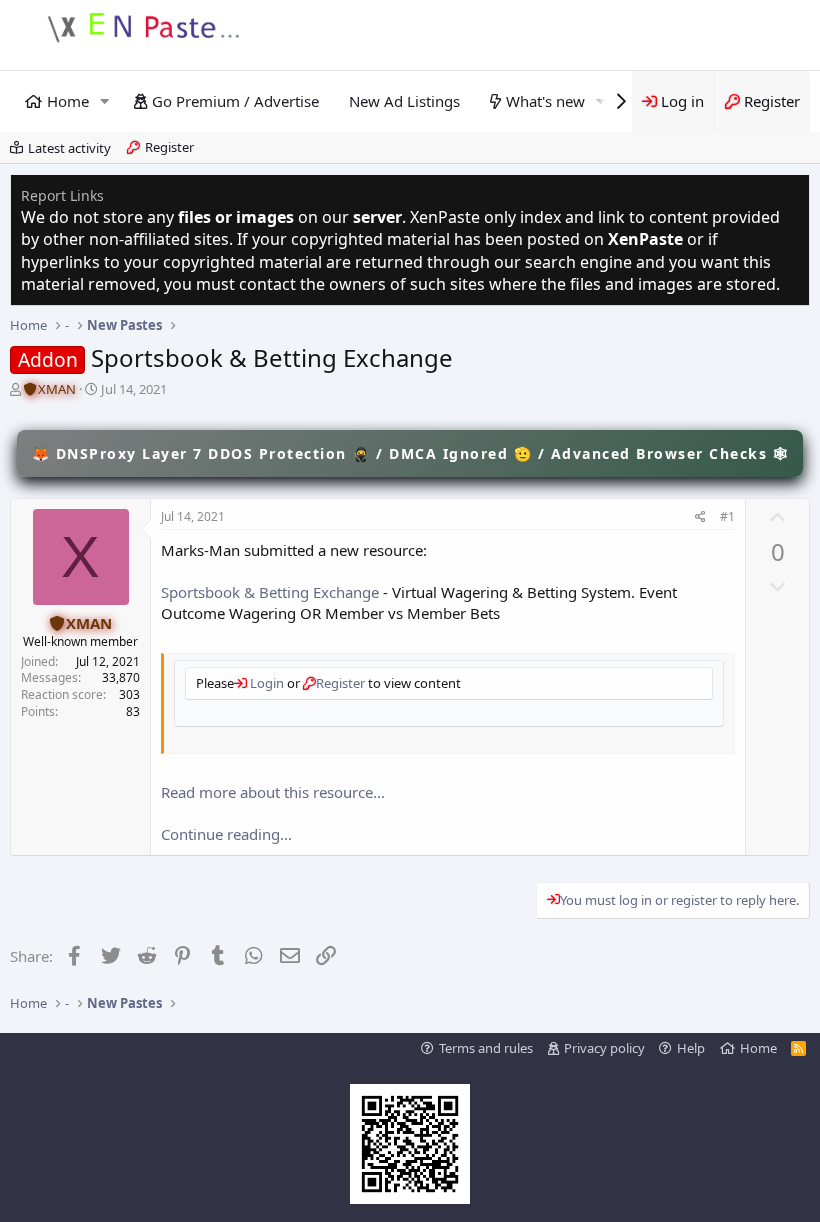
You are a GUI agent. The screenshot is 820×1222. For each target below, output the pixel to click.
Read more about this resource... (273, 792)
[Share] (700, 517)
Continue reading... (226, 834)
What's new (545, 101)
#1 (727, 516)
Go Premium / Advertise (235, 101)
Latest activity (69, 148)
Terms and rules (486, 1048)
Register (169, 147)
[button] (105, 101)
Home (68, 101)
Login (265, 683)
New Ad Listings (404, 101)
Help (691, 1048)
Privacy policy (604, 1048)
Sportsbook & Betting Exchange (270, 592)
